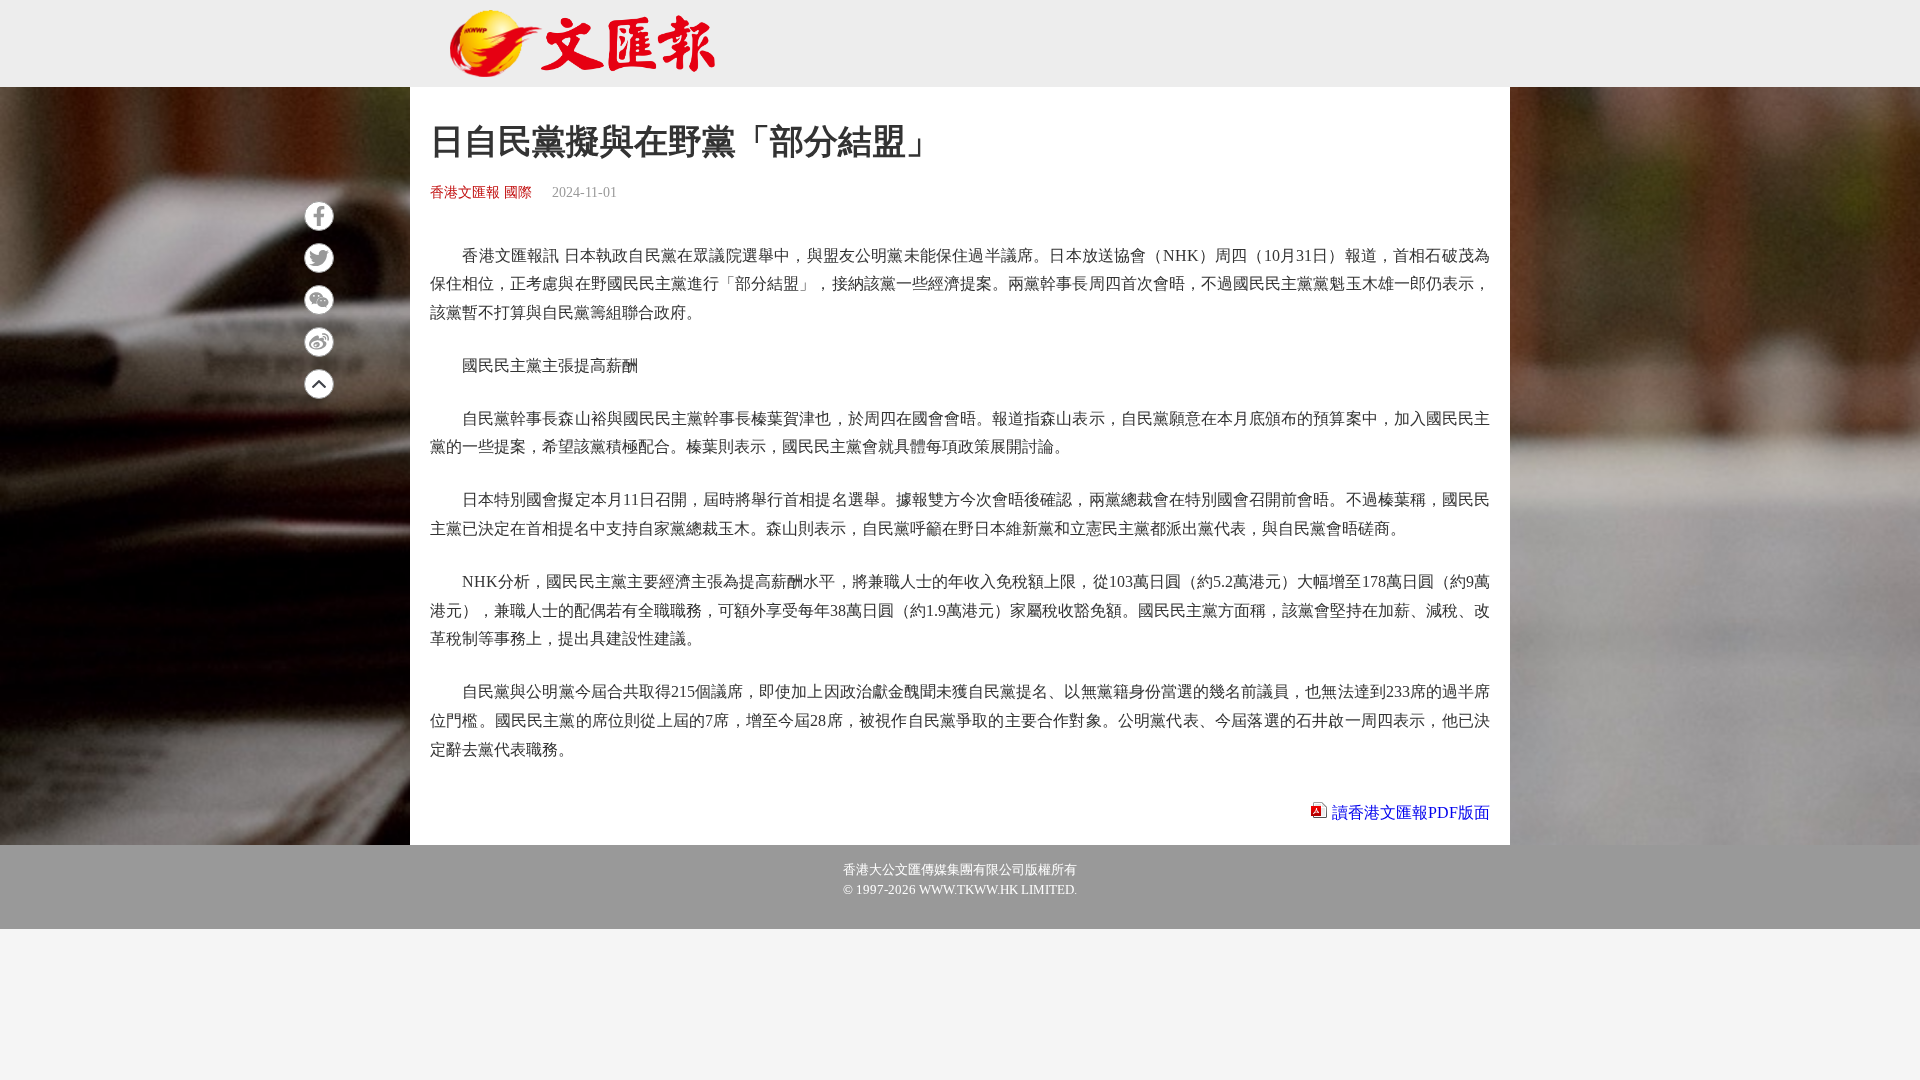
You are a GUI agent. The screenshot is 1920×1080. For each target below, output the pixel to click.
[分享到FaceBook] (319, 216)
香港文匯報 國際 (481, 192)
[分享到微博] (319, 342)
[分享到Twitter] (319, 258)
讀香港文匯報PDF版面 (1411, 812)
